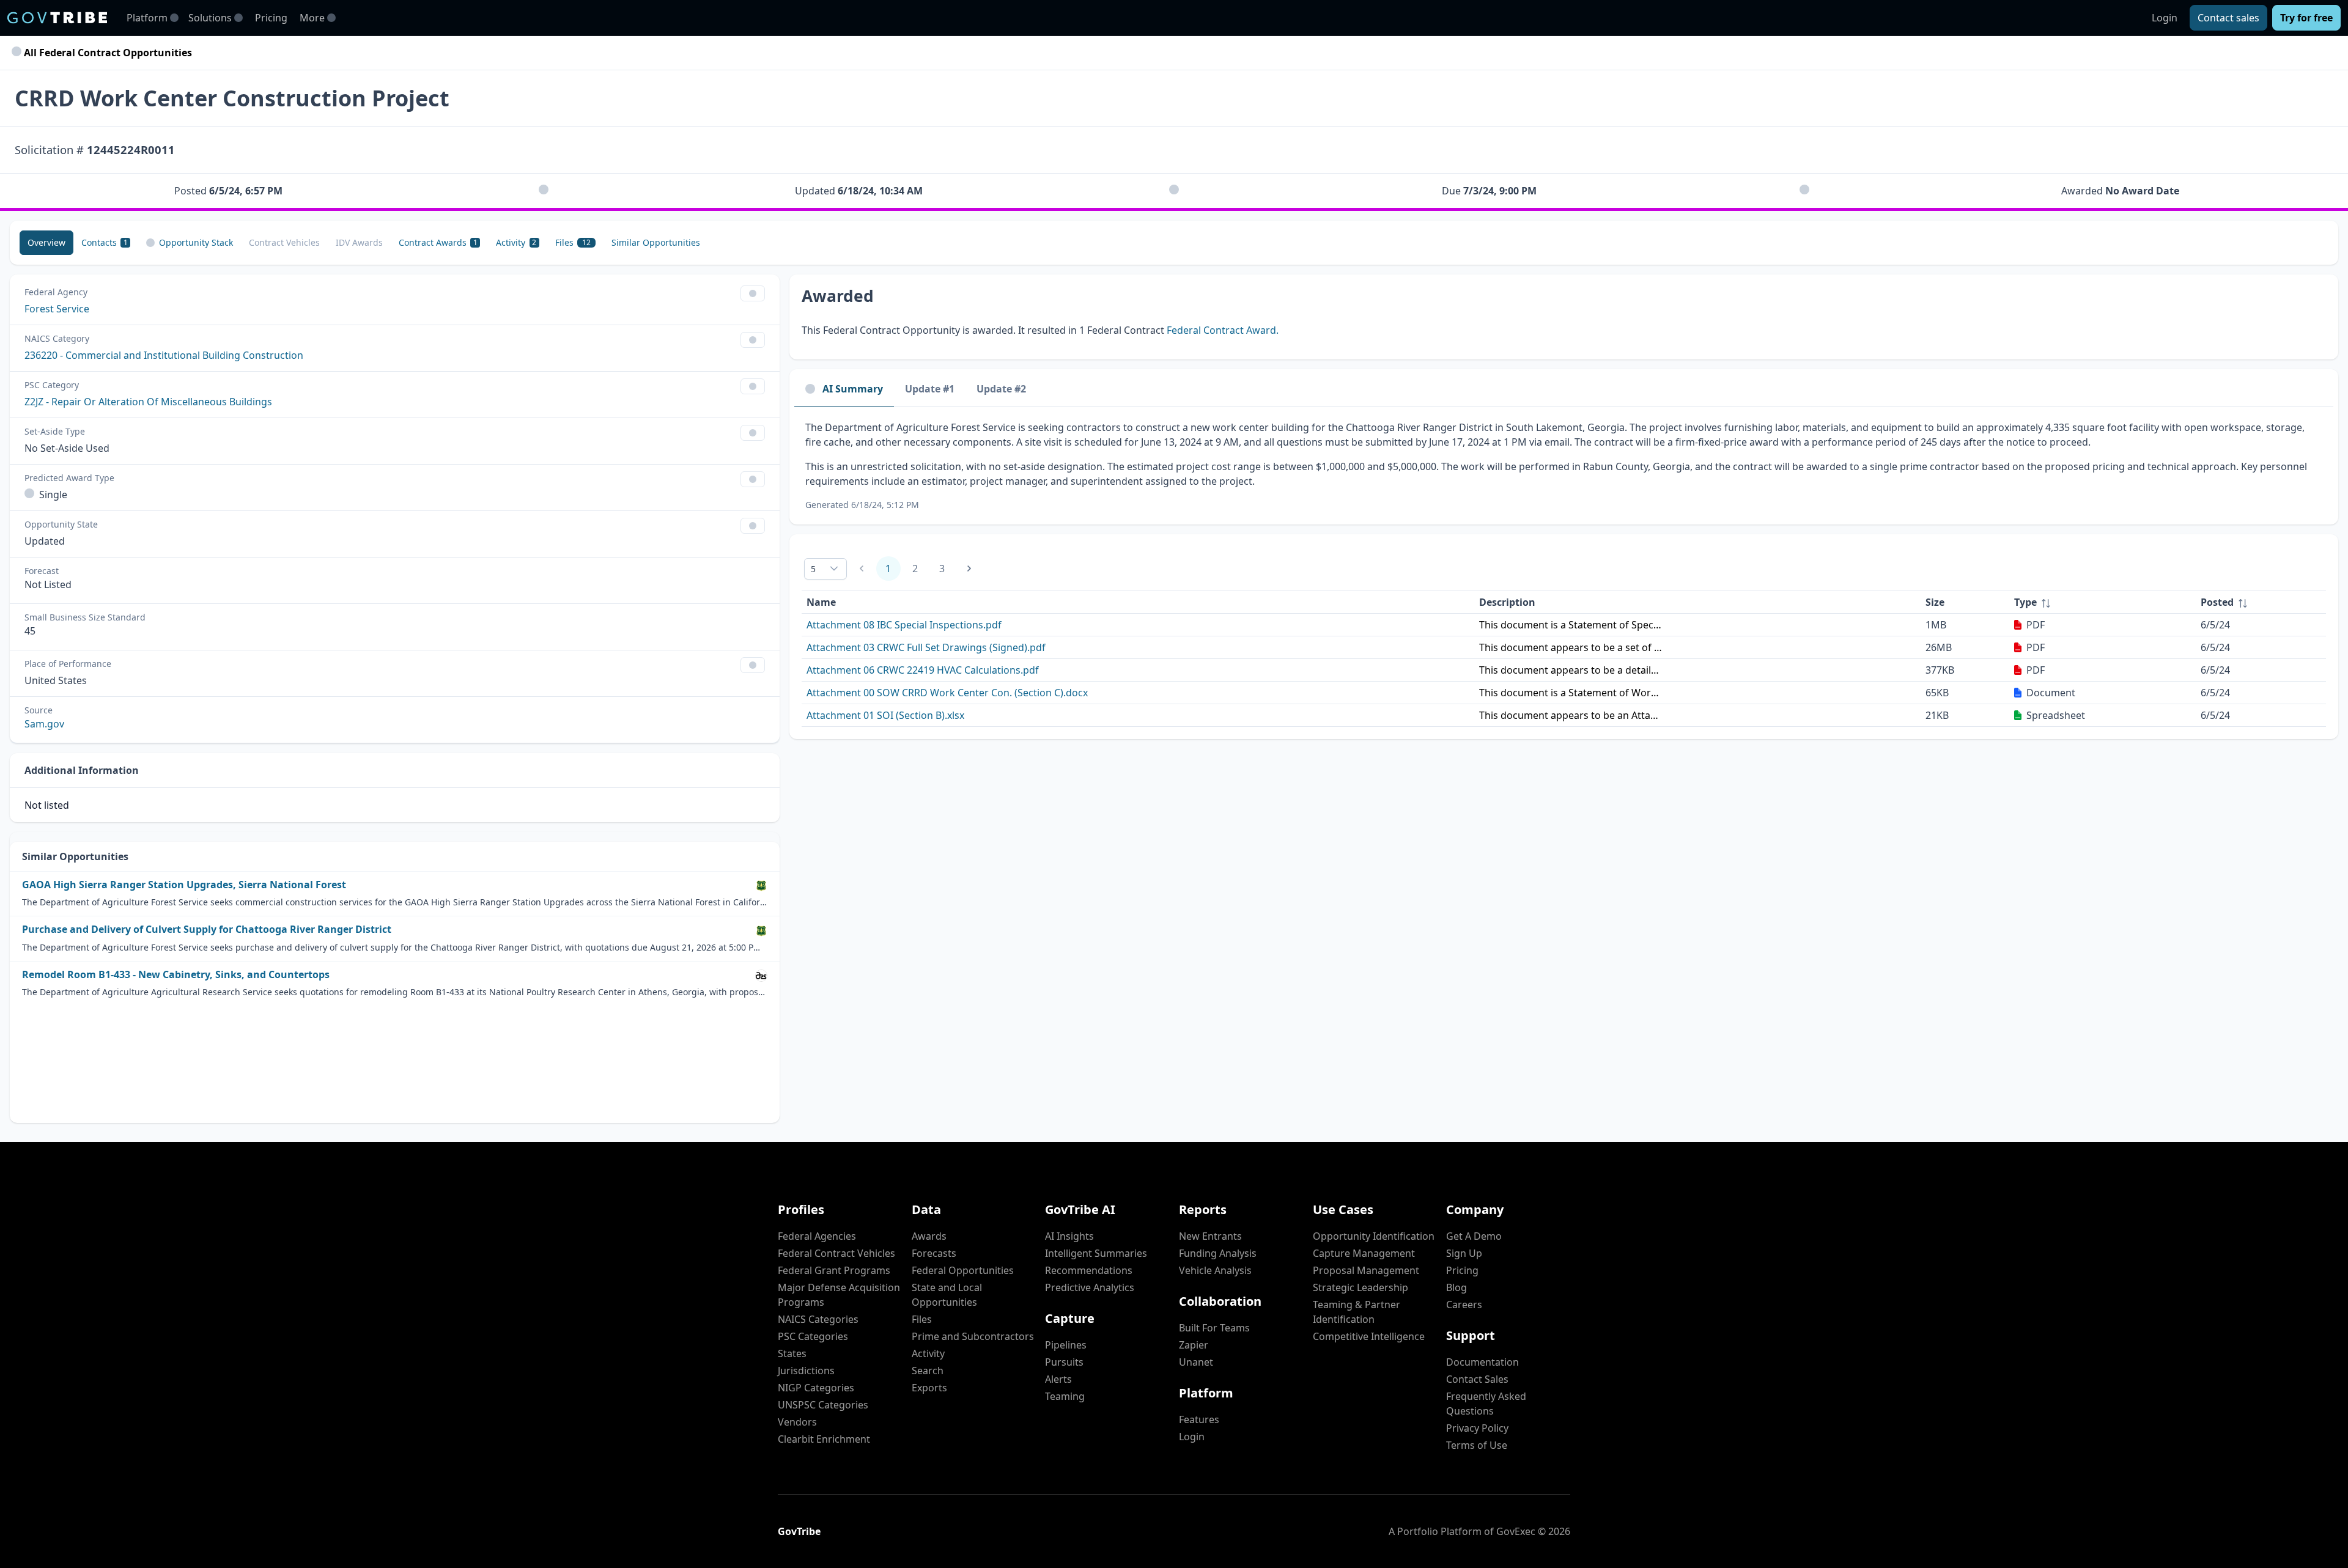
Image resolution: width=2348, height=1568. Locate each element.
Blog (1456, 1287)
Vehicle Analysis (1215, 1270)
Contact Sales (1477, 1379)
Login (2165, 18)
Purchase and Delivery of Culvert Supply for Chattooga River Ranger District (207, 929)
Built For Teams (1214, 1328)
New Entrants (1210, 1236)
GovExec (1516, 1531)
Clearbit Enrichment (824, 1439)
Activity (928, 1353)
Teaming (1065, 1396)
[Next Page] (969, 569)
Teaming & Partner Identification (1357, 1312)
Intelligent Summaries (1096, 1253)
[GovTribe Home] (57, 18)
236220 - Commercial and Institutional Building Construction (164, 355)
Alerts (1058, 1379)
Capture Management (1364, 1253)
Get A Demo (1474, 1236)
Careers (1464, 1305)
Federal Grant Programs (834, 1270)
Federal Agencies (817, 1236)
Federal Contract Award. (1223, 330)
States (792, 1353)
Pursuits (1064, 1362)
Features (1199, 1419)
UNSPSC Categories (823, 1405)
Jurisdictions (806, 1371)
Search (928, 1371)
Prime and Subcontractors (973, 1336)
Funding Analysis (1218, 1253)
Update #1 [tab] (930, 389)
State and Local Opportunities (947, 1295)
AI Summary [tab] (853, 389)
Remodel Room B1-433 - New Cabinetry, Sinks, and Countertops (176, 975)
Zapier (1194, 1345)
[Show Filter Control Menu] (753, 293)
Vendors (797, 1422)
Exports (929, 1388)
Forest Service (57, 309)
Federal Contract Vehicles (836, 1253)
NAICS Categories (818, 1319)
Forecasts (934, 1253)
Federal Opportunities (963, 1270)
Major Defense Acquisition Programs (839, 1295)
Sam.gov (44, 724)
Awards (929, 1236)
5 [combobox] (813, 569)
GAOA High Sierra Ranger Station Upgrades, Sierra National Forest (184, 885)
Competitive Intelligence (1369, 1336)
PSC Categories (813, 1336)
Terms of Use (1477, 1445)
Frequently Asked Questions (1486, 1404)
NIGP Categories (816, 1388)
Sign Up (1464, 1253)
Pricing (271, 18)
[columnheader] (2102, 602)
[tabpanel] (1564, 466)
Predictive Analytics (1090, 1287)
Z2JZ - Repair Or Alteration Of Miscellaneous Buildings (148, 402)
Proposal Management (1366, 1270)
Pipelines (1066, 1345)
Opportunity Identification (1374, 1236)
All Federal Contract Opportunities (107, 53)
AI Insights (1069, 1236)
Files (922, 1319)
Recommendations (1089, 1270)
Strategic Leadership (1360, 1287)
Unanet (1196, 1362)
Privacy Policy (1477, 1428)
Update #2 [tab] (1001, 389)
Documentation (1482, 1362)
